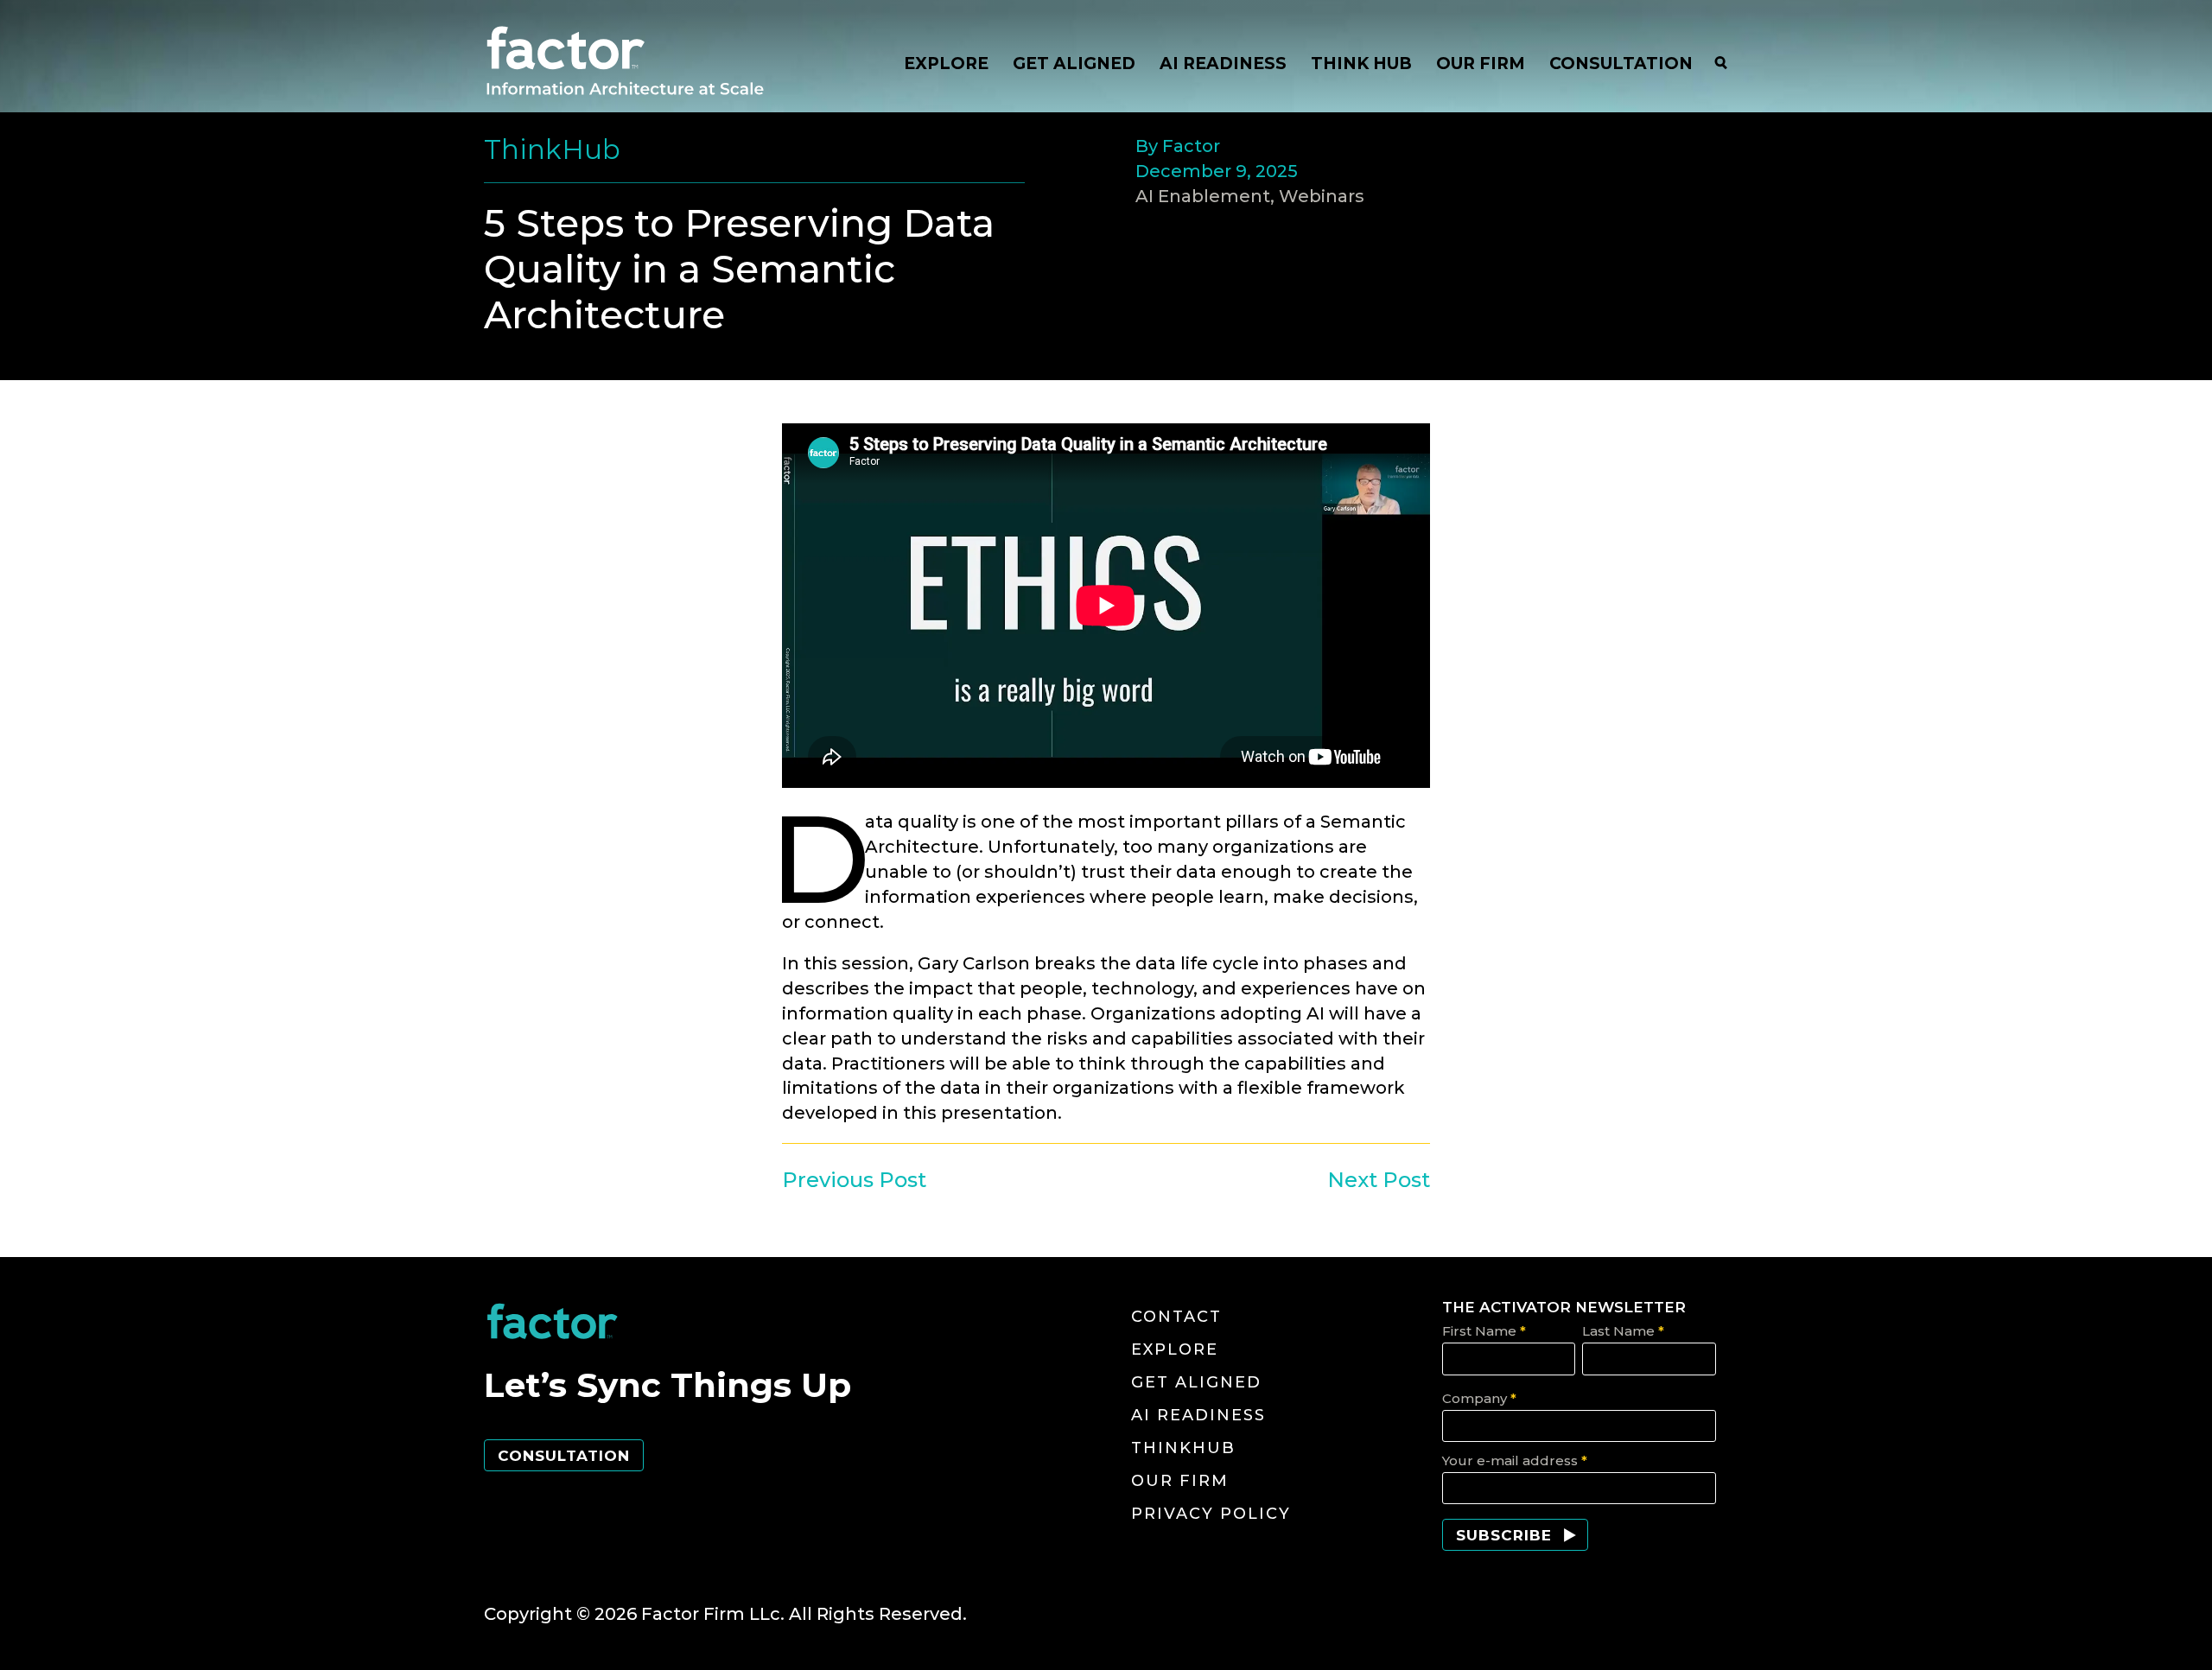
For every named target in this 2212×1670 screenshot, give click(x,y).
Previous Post (854, 1180)
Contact (1176, 1317)
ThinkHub (1183, 1448)
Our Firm (1180, 1481)
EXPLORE (946, 63)
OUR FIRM (1481, 63)
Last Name (1623, 1331)
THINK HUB (1361, 63)
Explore (1175, 1349)
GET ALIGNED (1074, 63)
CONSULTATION (1621, 63)
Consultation (564, 1456)
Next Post (1379, 1180)
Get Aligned (1196, 1382)
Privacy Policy (1211, 1514)
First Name (1484, 1331)
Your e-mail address (1515, 1460)
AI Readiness (1198, 1415)
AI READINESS (1223, 63)
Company (1479, 1398)
